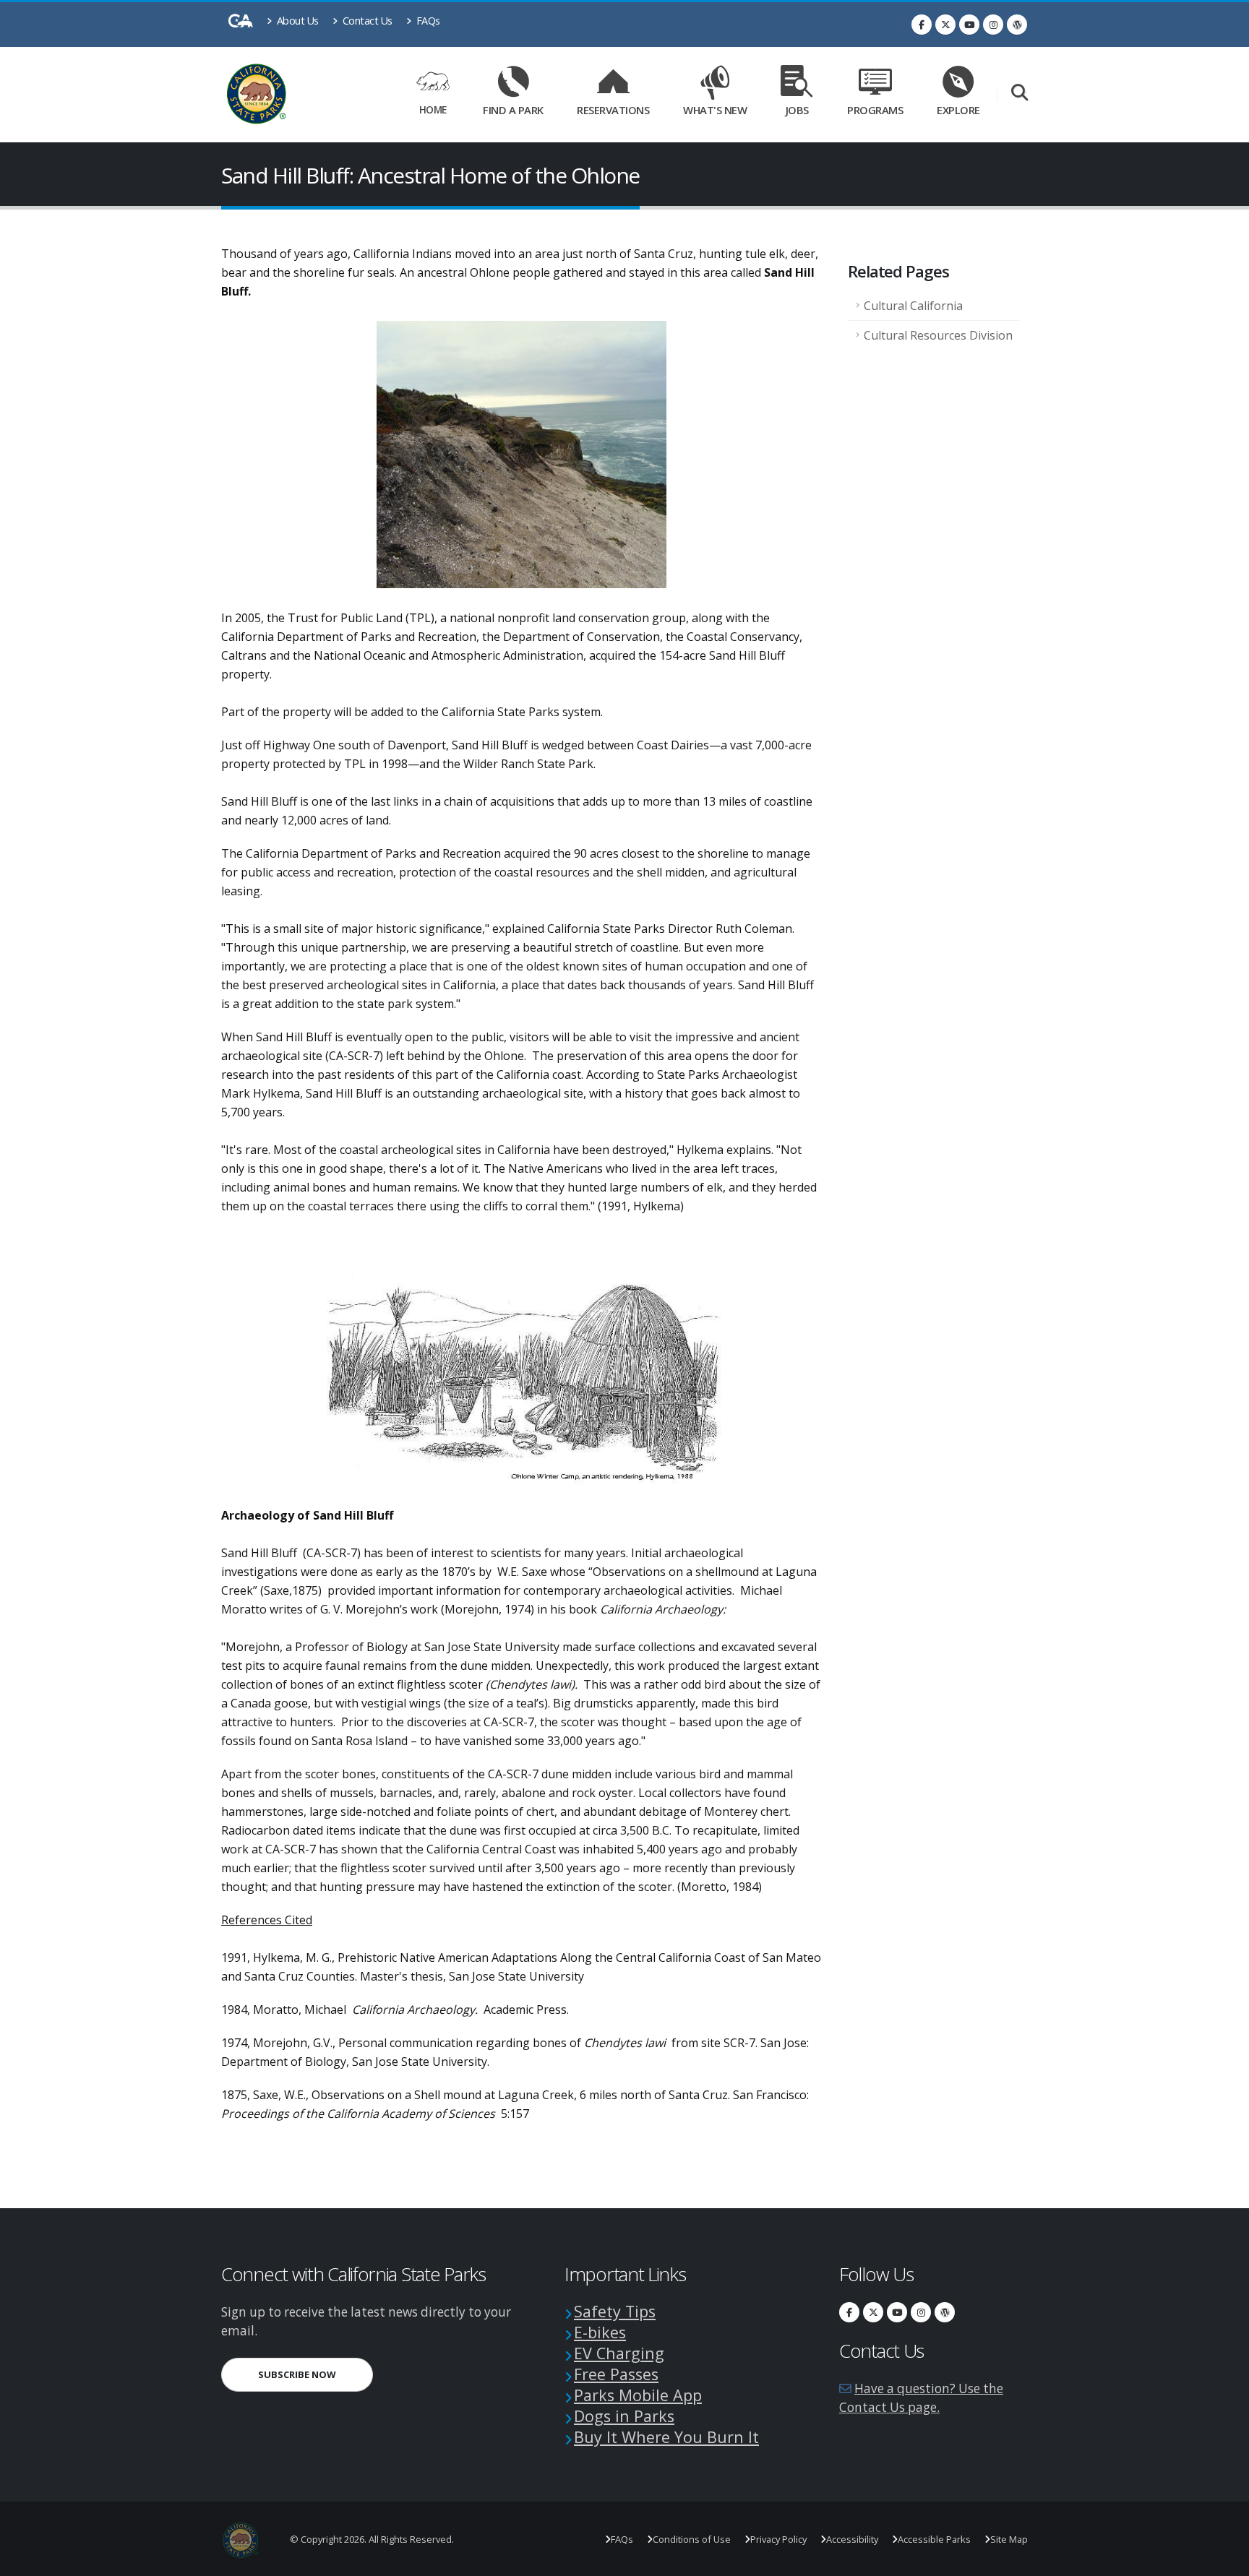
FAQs (427, 21)
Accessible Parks (934, 2539)
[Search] (1020, 94)
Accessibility (852, 2539)
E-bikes (600, 2332)
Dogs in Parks (624, 2416)
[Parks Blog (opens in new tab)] (1017, 25)
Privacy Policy (778, 2539)
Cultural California (913, 306)
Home (433, 109)
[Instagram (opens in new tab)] (993, 25)
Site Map (1009, 2539)
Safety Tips (615, 2311)
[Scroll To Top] (1224, 2560)
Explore (958, 110)
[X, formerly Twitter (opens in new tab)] (945, 25)
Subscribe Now (316, 2374)
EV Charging (619, 2353)
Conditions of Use (692, 2539)
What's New (715, 110)
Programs (875, 110)
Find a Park (513, 110)
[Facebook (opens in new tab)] (922, 25)
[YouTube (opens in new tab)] (969, 25)
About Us (296, 21)
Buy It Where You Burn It (666, 2437)
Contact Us (366, 21)
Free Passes (616, 2374)
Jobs (797, 110)
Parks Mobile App (638, 2395)
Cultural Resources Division (938, 335)
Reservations (618, 107)
